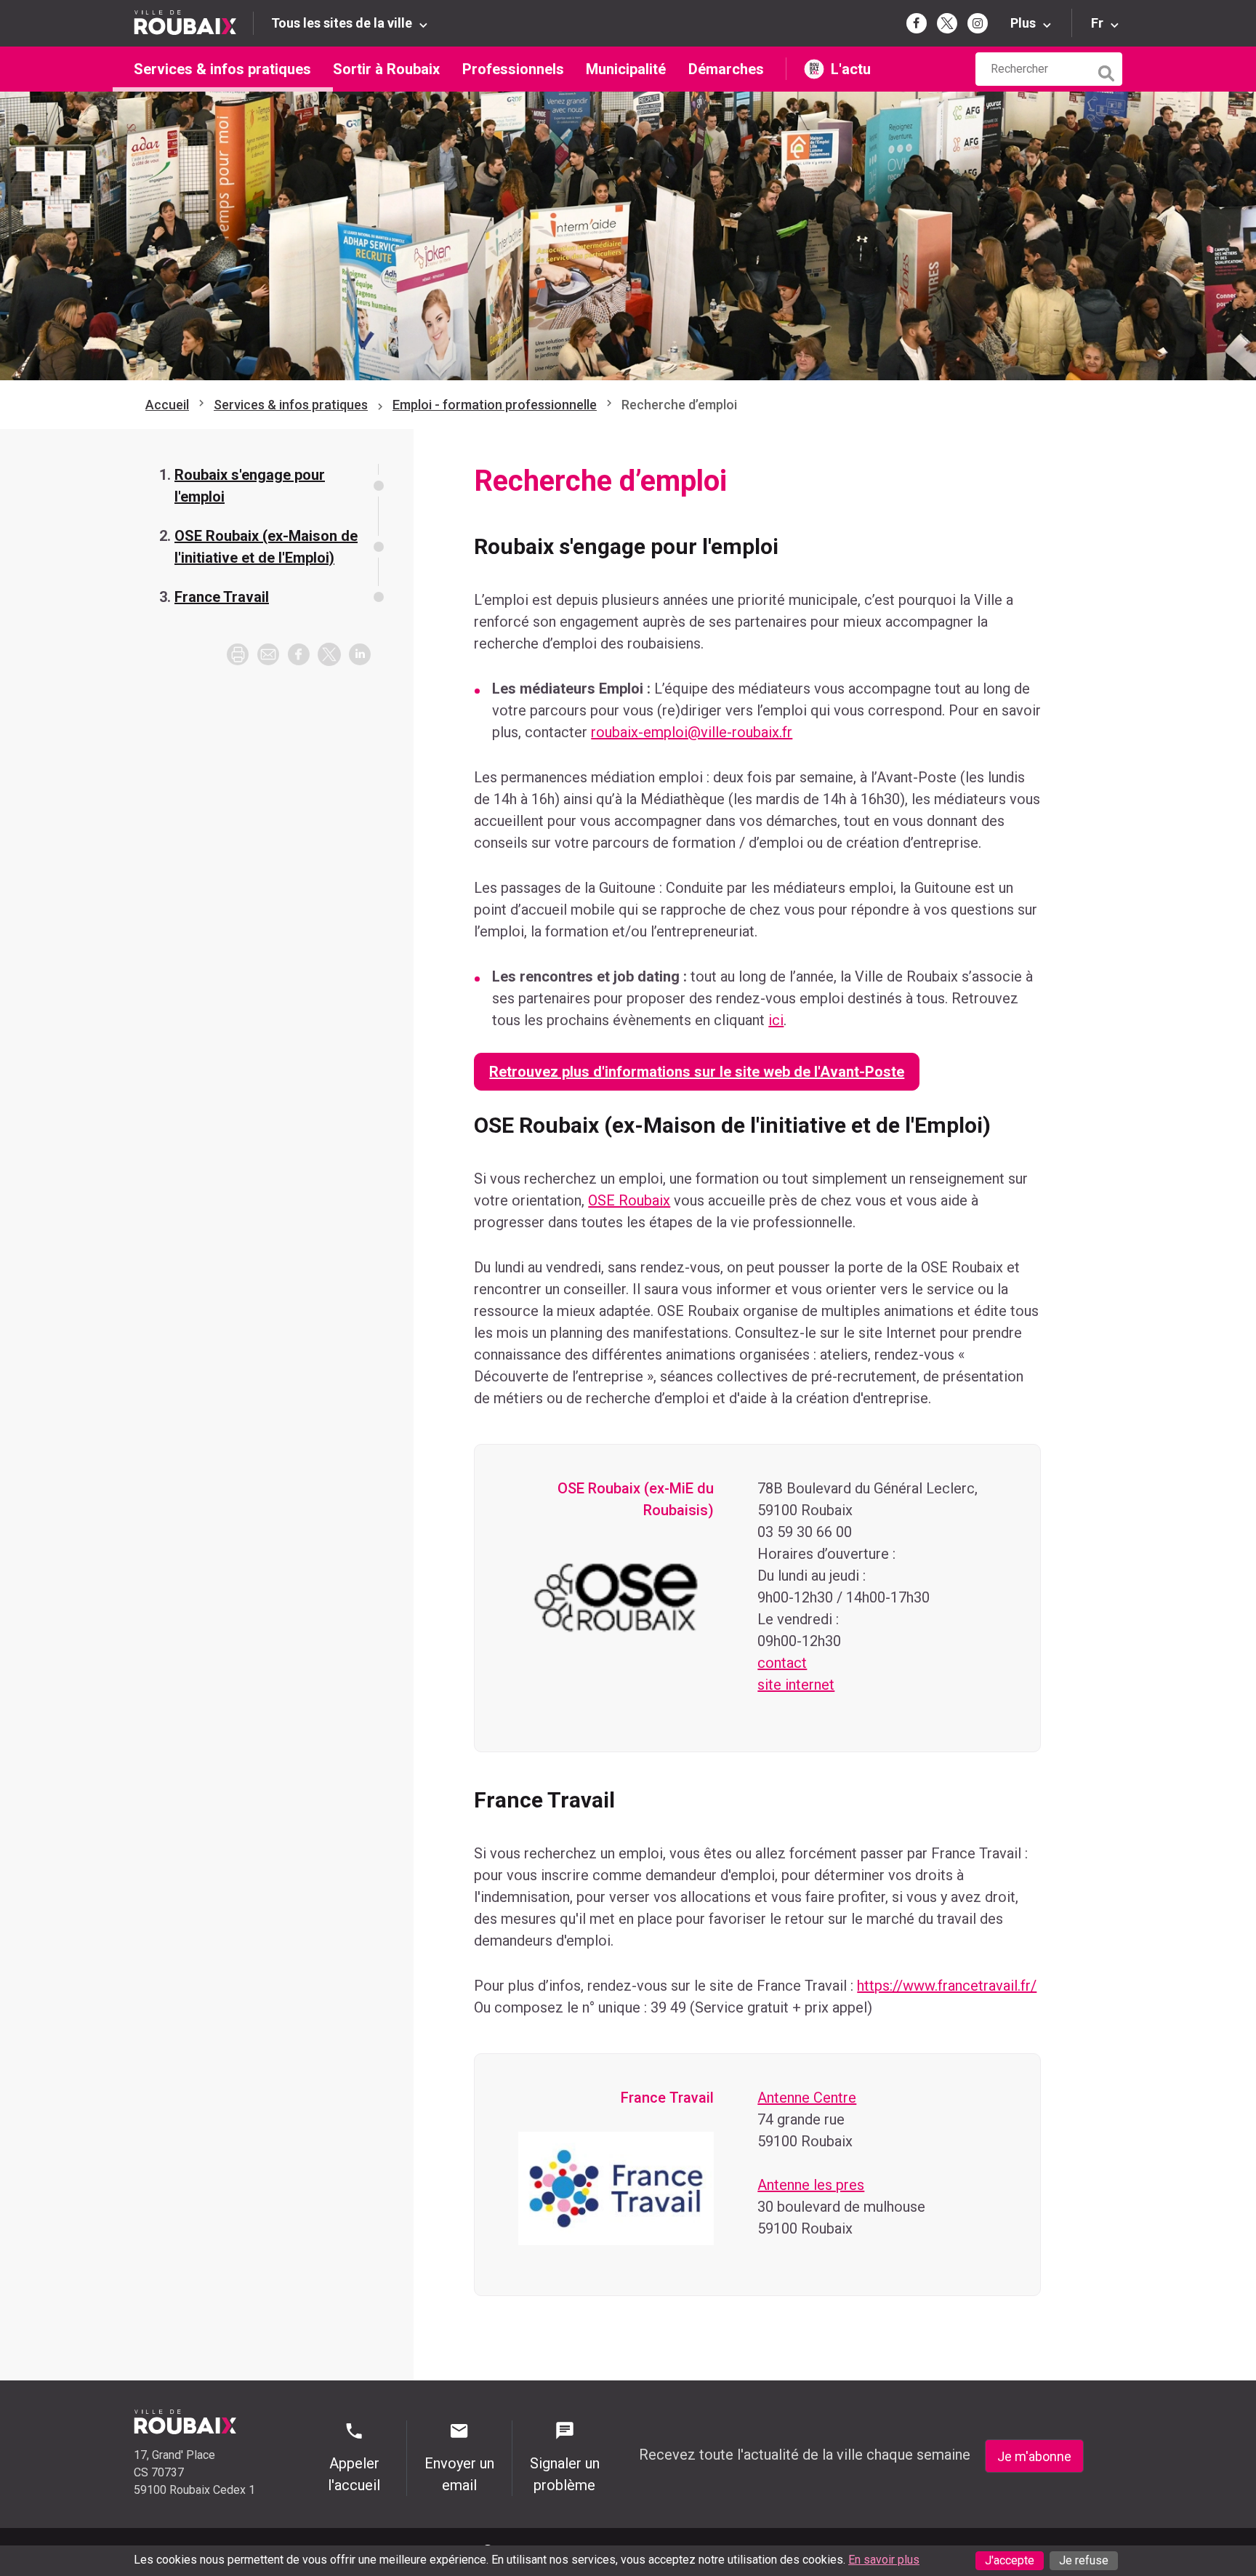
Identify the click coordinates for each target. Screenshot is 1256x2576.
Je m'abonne (1034, 2456)
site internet (796, 1685)
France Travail (222, 597)
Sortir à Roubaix (386, 69)
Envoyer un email (459, 2474)
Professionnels (513, 69)
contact (782, 1663)
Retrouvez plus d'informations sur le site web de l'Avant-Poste (697, 1072)
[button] (268, 654)
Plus (1023, 23)
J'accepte (1010, 2560)
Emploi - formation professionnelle (495, 405)
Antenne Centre (807, 2098)
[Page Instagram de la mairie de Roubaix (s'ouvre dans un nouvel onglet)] (978, 23)
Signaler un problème (565, 2474)
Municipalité (626, 69)
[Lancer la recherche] (1108, 70)
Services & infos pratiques (222, 69)
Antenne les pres (811, 2185)
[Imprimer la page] (238, 654)
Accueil (167, 405)
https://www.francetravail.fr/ (947, 1986)
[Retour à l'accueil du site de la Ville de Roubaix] (194, 23)
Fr (1097, 23)
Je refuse (1084, 2560)
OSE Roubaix (629, 1200)
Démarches (726, 69)
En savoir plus (884, 2560)
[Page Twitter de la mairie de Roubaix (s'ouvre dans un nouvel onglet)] (947, 23)
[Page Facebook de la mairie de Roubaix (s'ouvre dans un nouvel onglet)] (917, 23)
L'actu (851, 69)
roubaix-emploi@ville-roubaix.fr (692, 732)
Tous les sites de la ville (342, 23)
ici (776, 1020)
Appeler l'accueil (354, 2474)
